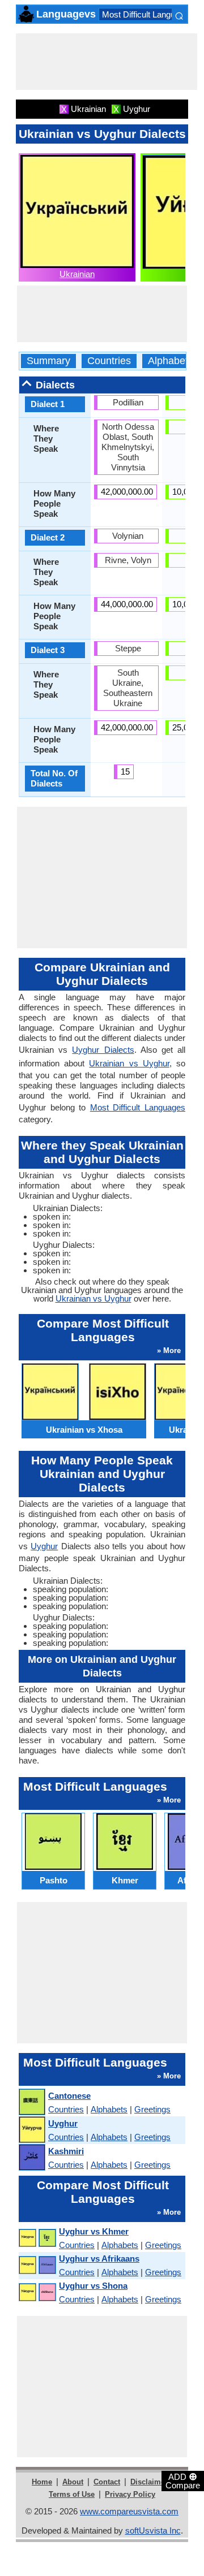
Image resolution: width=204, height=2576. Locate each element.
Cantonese (69, 2096)
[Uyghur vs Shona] (37, 2292)
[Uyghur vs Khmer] (37, 2238)
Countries (109, 361)
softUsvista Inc (153, 2530)
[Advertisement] (107, 62)
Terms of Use (72, 2494)
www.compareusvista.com (129, 2511)
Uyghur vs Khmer (94, 2231)
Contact (107, 2482)
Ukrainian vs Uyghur (129, 1063)
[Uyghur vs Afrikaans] (37, 2265)
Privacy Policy (130, 2494)
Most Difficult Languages (148, 14)
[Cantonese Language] (31, 2102)
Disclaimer (149, 2482)
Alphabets (171, 361)
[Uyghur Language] (31, 2130)
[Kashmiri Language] (31, 2158)
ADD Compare (183, 2480)
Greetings (152, 2109)
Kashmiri (66, 2151)
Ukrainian (77, 274)
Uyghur (44, 1546)
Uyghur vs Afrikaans (99, 2259)
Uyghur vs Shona (93, 2286)
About (73, 2482)
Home (42, 2482)
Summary (48, 361)
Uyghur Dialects (103, 1050)
